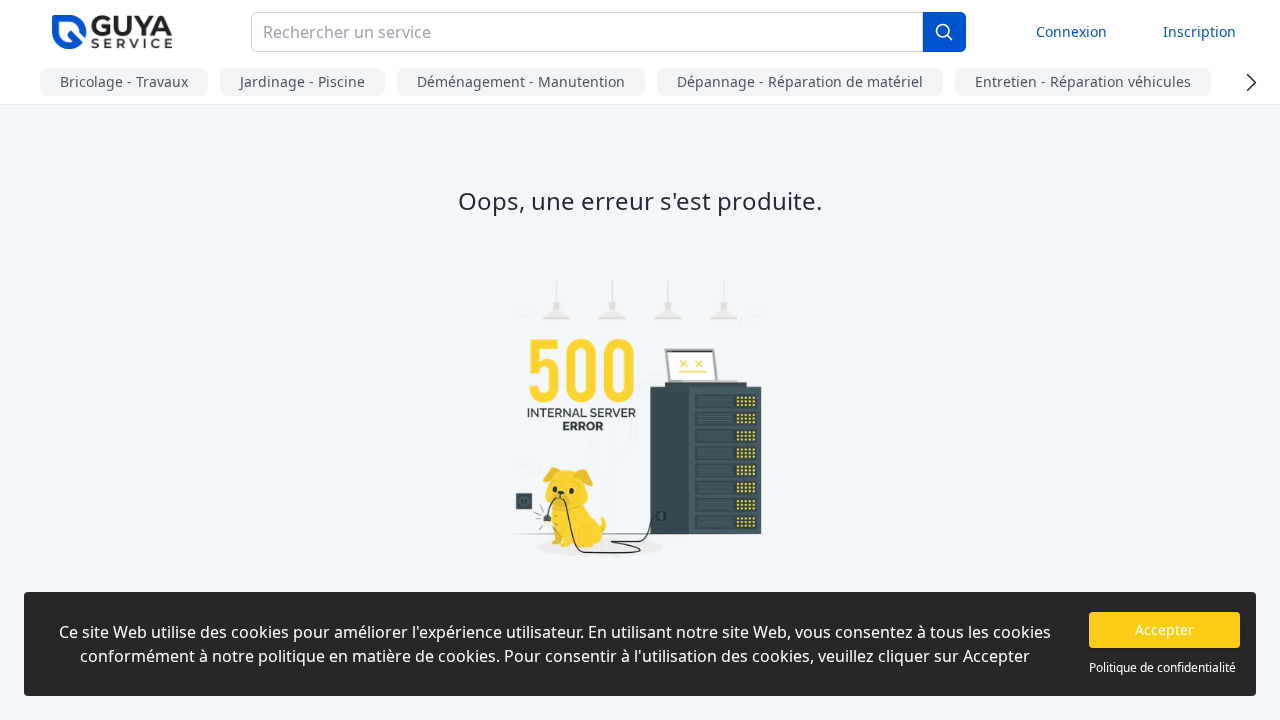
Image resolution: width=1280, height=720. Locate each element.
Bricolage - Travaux (124, 81)
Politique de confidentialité (1162, 668)
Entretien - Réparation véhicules (1083, 81)
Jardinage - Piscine (302, 81)
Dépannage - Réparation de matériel (800, 81)
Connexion (1071, 31)
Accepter (1164, 629)
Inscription (1199, 31)
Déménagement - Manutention (521, 81)
